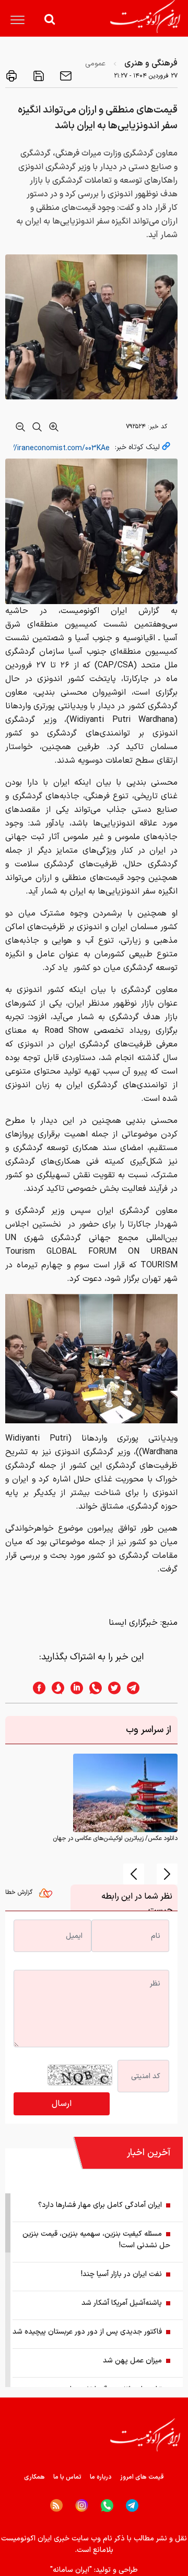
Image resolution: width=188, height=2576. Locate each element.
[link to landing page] (145, 16)
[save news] (38, 76)
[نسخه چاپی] (11, 76)
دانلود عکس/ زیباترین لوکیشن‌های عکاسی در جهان (115, 1838)
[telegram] (138, 1688)
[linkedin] (74, 1688)
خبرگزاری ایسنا (133, 1623)
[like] (48, 1895)
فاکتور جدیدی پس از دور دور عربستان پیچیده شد (87, 2332)
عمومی (95, 64)
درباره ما (101, 2477)
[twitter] (111, 1688)
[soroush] (55, 1688)
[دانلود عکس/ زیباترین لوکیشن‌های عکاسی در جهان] (125, 1793)
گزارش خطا (20, 1892)
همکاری (34, 2477)
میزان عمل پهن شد (132, 2361)
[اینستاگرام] (82, 2506)
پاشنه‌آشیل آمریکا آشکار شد (122, 2303)
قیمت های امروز (142, 2477)
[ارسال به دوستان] (65, 76)
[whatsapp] (92, 1688)
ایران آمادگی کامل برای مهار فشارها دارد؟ (100, 2205)
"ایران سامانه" (71, 2570)
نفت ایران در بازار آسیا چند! (121, 2274)
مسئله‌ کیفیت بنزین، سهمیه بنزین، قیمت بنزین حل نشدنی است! (96, 2240)
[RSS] (56, 2505)
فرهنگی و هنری (151, 63)
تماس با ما (67, 2477)
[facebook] (36, 1688)
